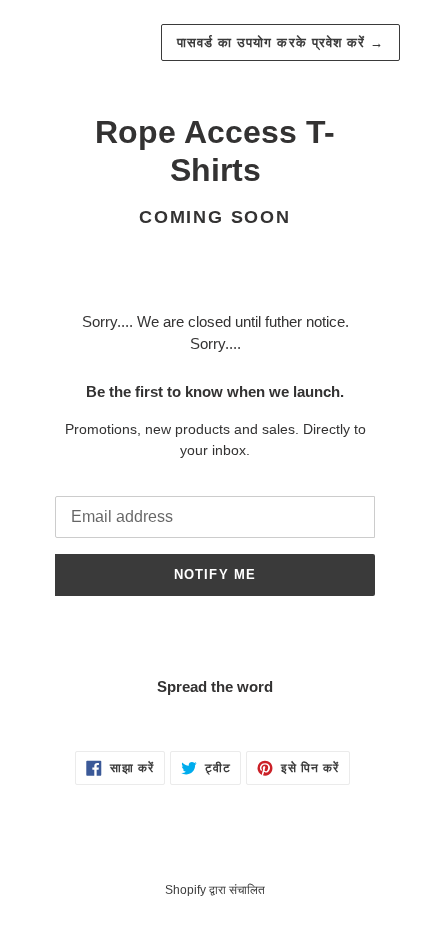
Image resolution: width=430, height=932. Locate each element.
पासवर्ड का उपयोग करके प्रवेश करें (280, 42)
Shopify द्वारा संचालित (215, 890)
